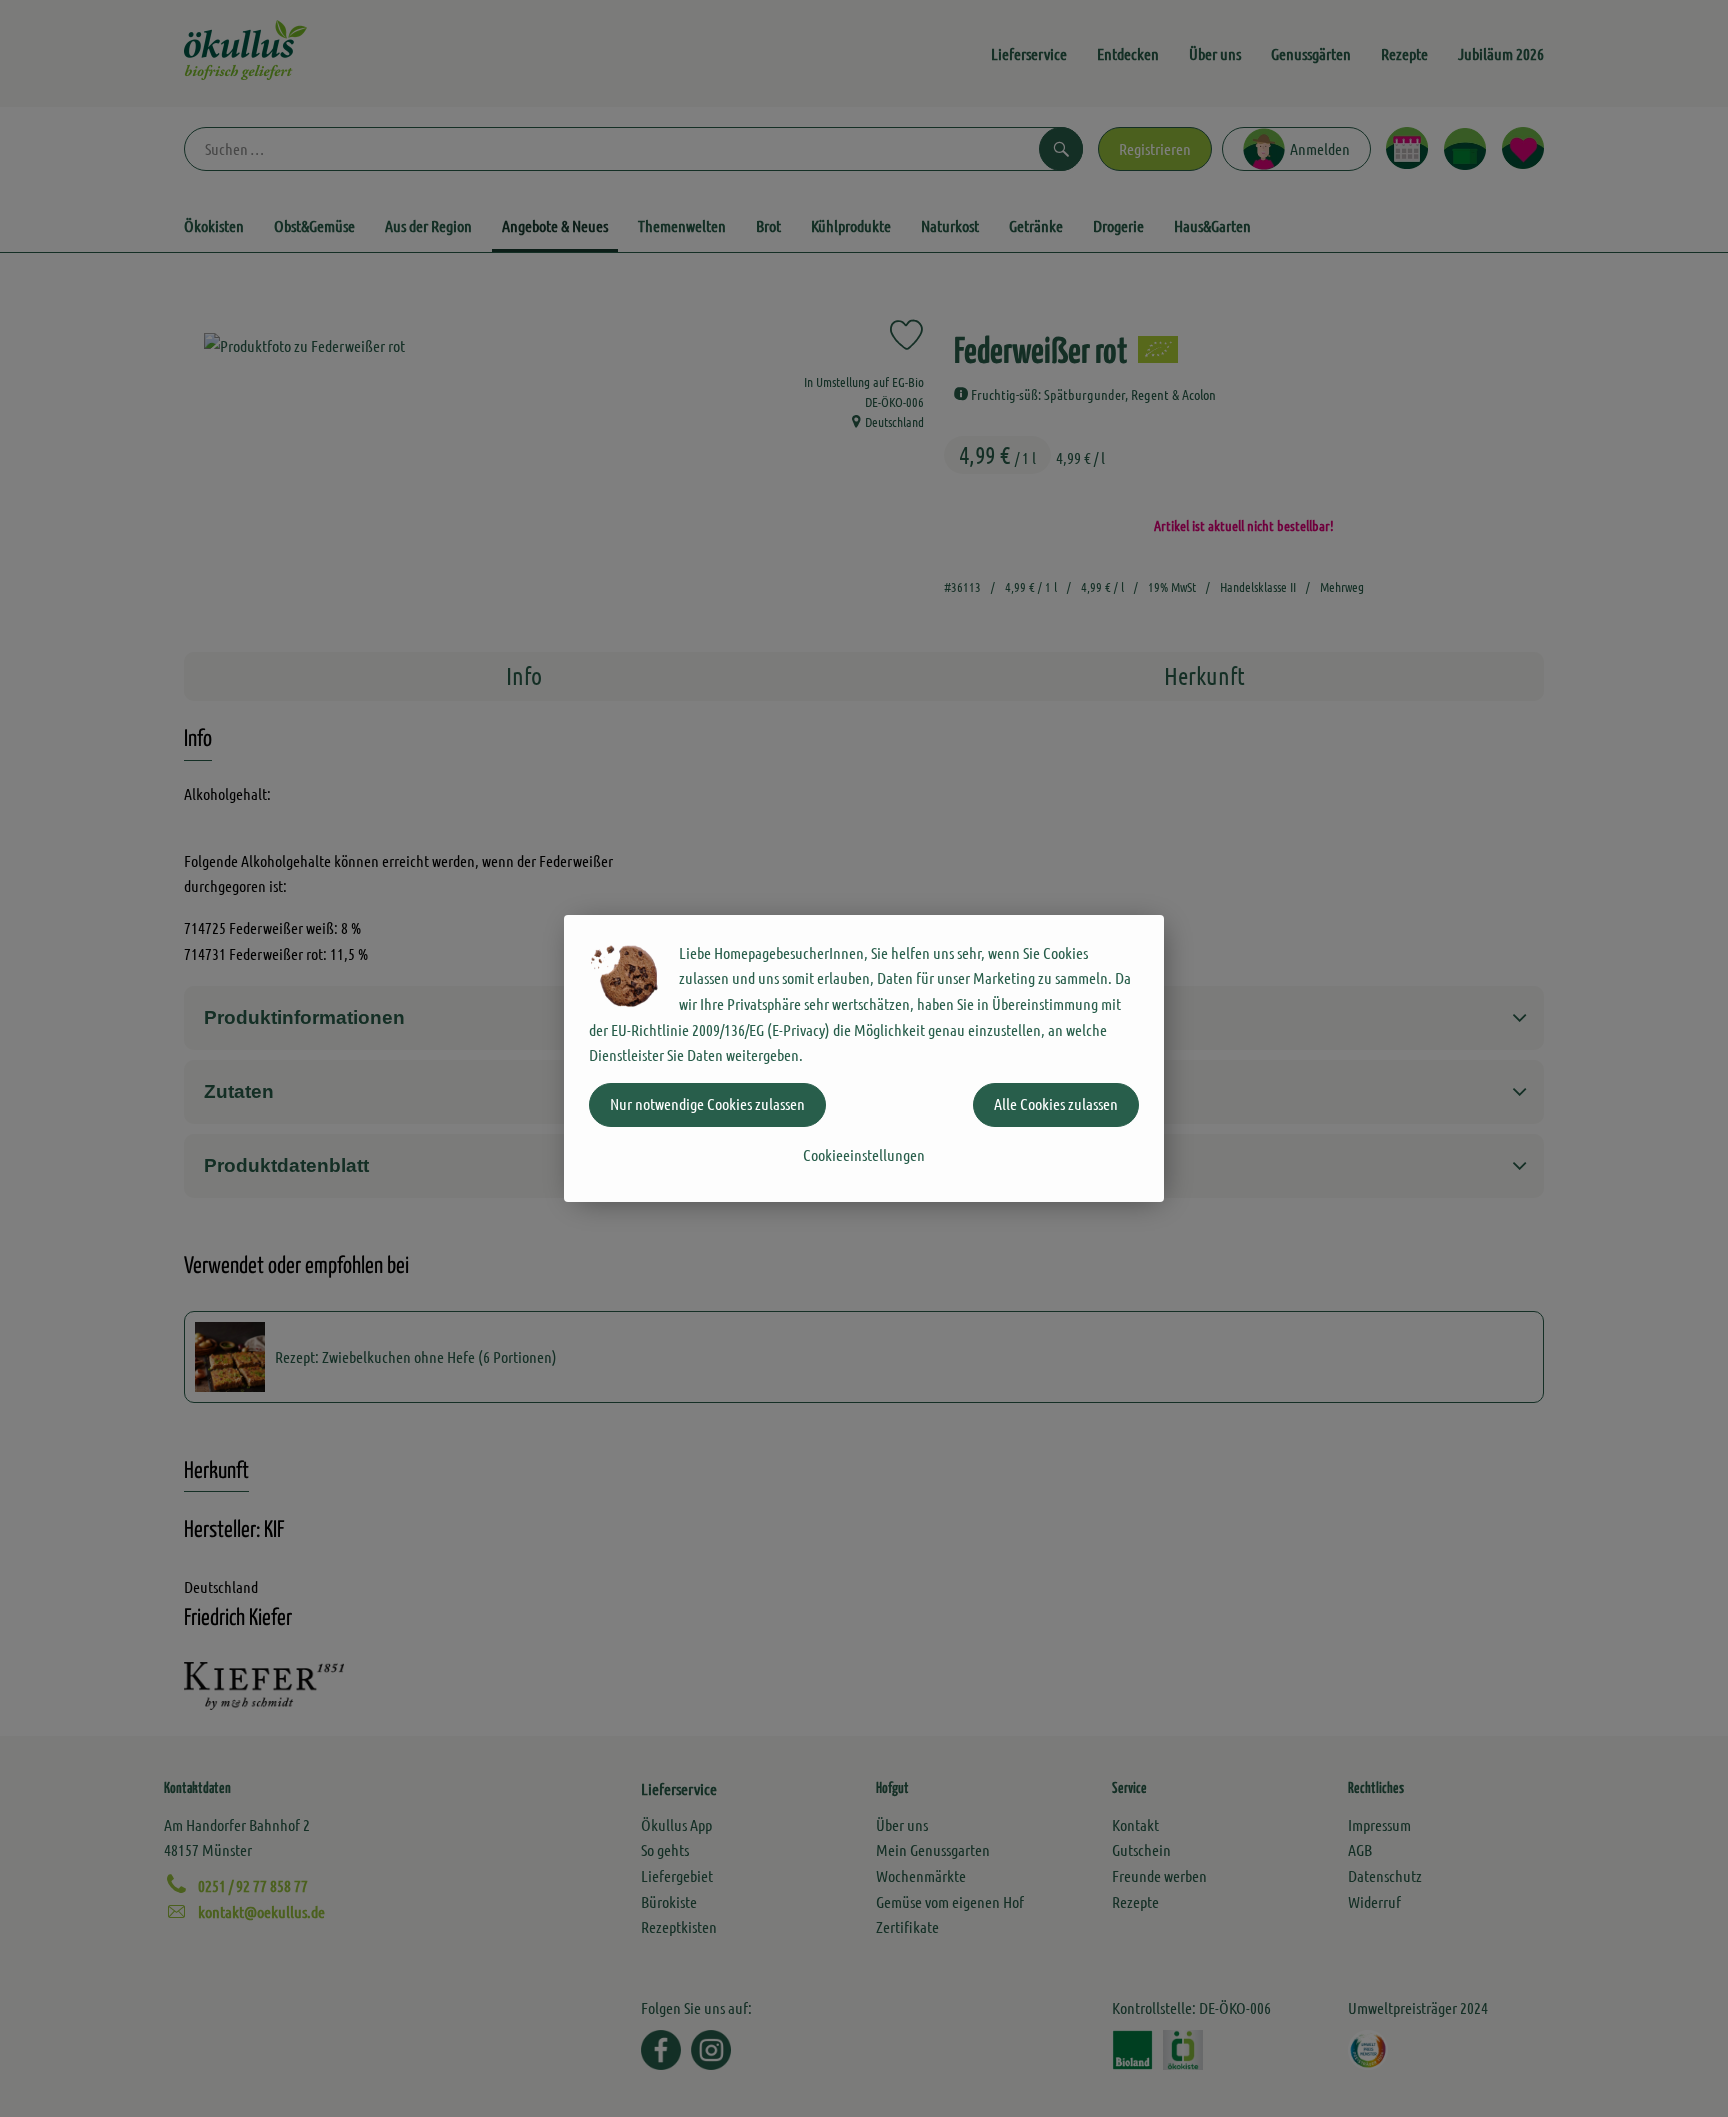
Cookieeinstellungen (864, 1154)
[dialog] (864, 1058)
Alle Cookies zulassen (1056, 1103)
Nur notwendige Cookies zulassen (707, 1103)
